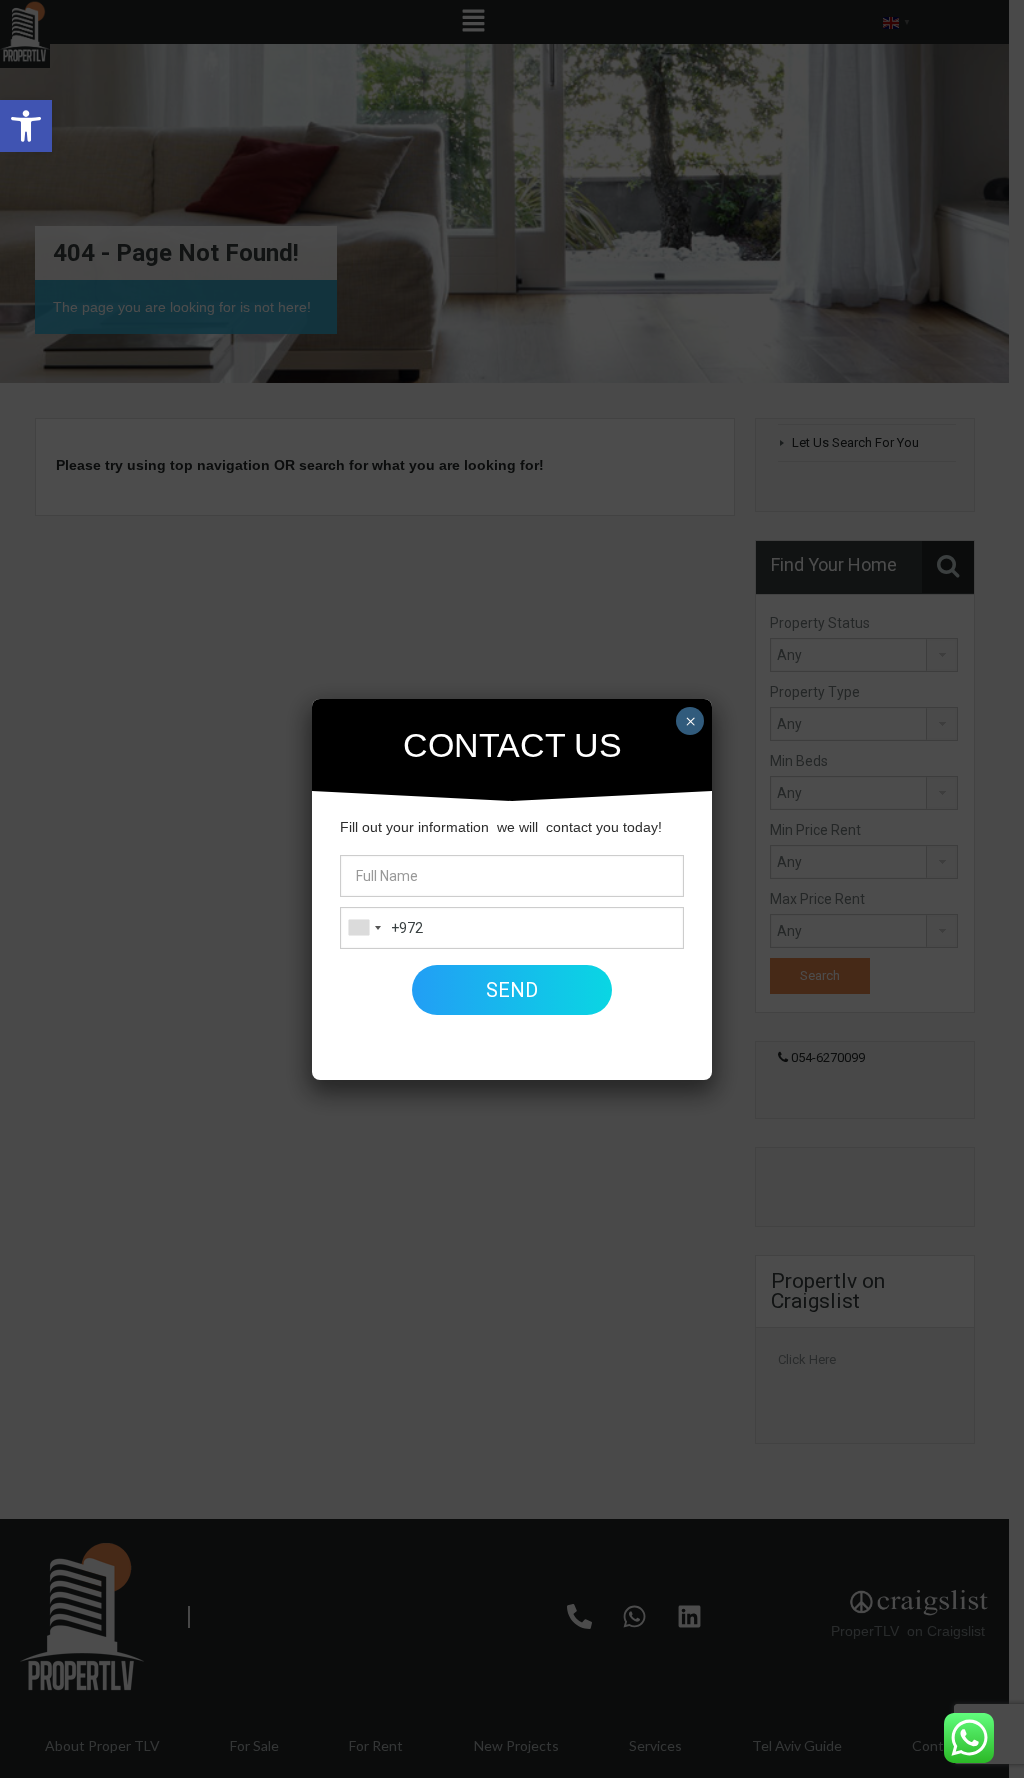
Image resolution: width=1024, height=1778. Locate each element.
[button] (26, 126)
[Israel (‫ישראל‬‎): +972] (364, 928)
